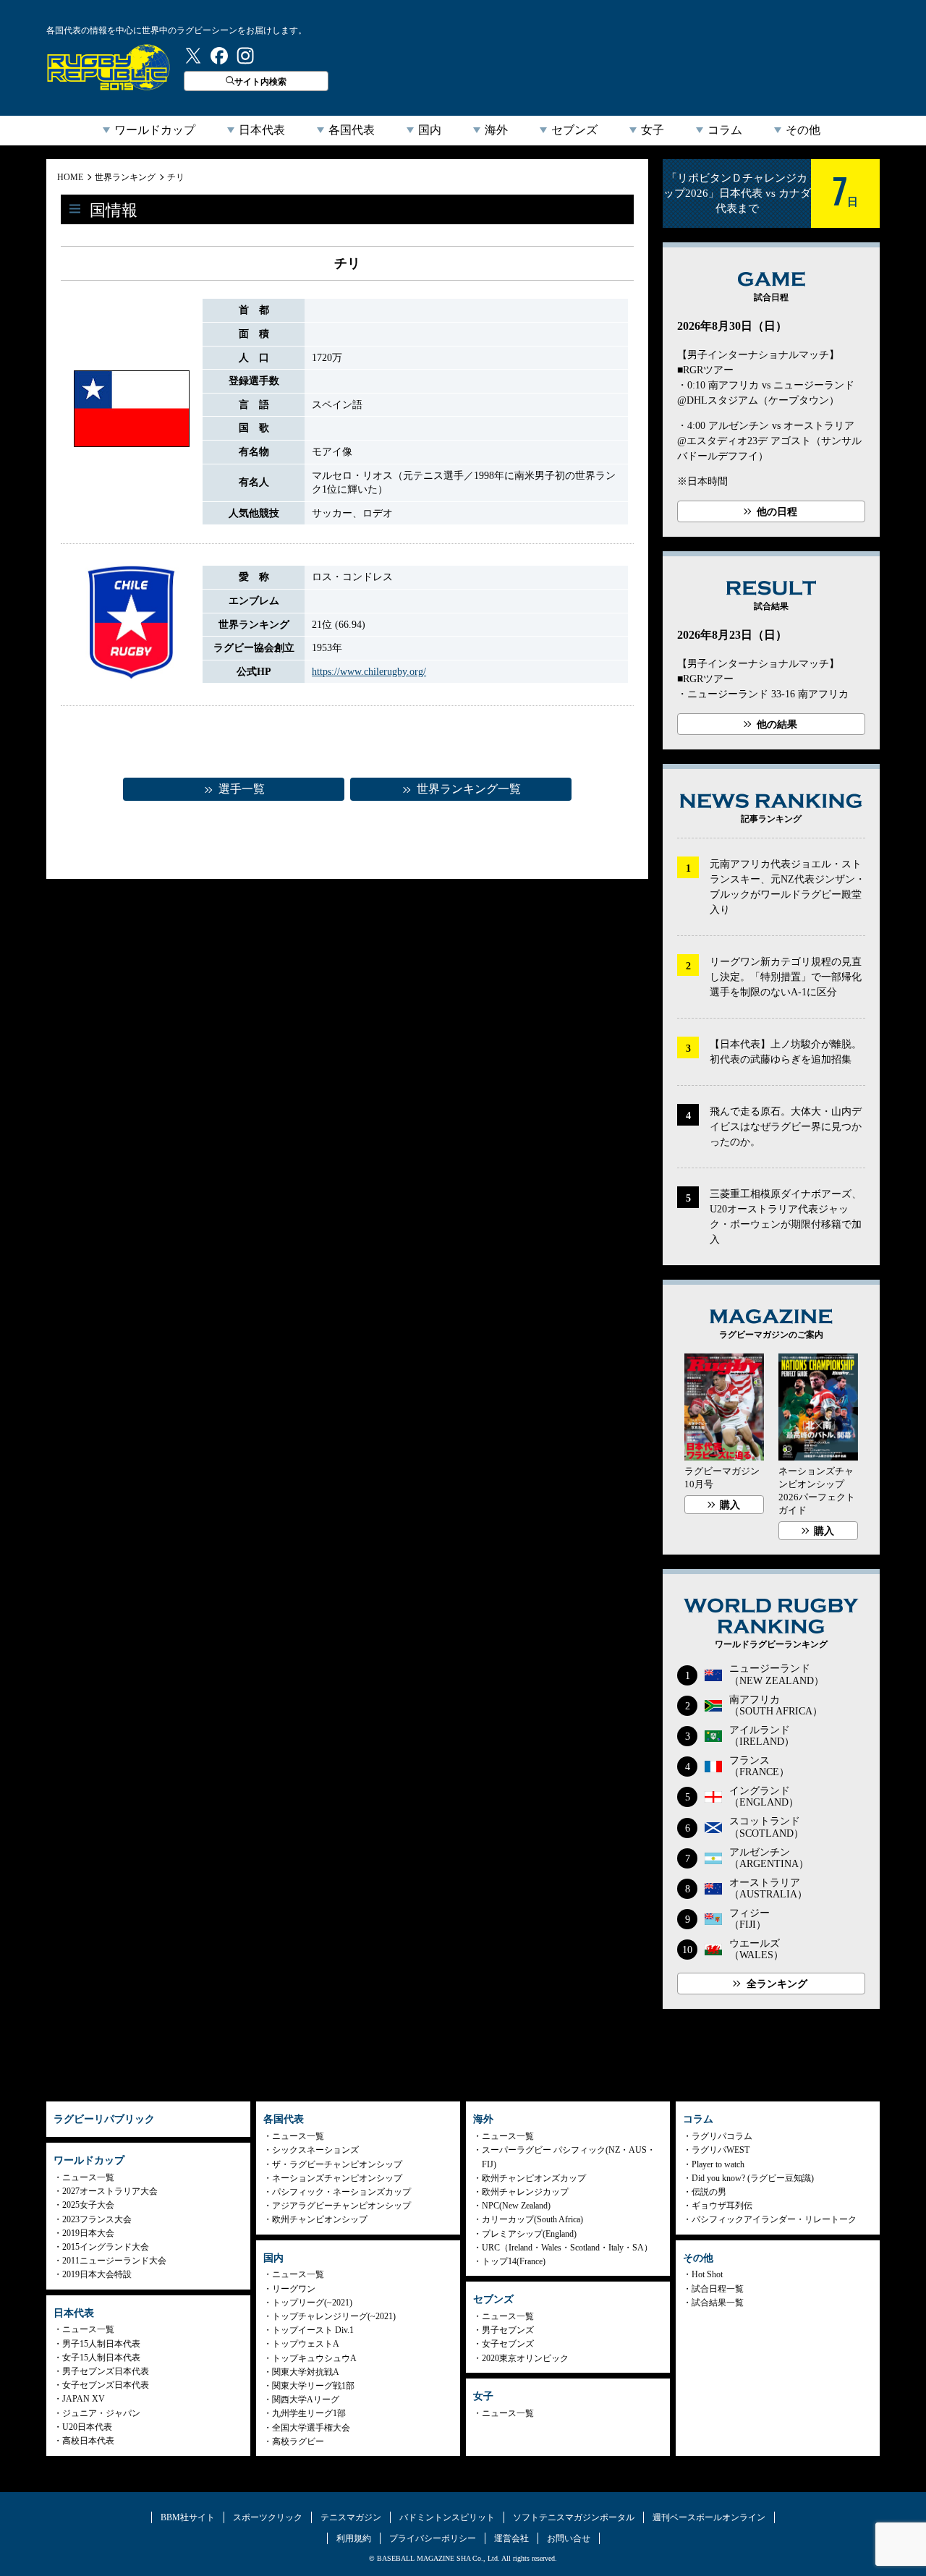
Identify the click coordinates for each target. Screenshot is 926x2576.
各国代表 (352, 130)
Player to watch (718, 2164)
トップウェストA (306, 2344)
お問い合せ (569, 2538)
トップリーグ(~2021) (312, 2303)
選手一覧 (242, 789)
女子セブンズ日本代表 (106, 2385)
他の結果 (777, 724)
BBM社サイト (188, 2517)
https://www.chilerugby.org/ (369, 672)
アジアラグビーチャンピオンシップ (341, 2206)
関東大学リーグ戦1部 (313, 2386)
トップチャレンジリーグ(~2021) (334, 2316)
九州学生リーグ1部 (309, 2413)
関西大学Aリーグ (306, 2399)
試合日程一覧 (718, 2289)
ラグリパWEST (721, 2150)
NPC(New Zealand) (516, 2206)
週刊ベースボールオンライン (709, 2517)
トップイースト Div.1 (313, 2330)
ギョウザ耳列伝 (722, 2206)
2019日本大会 (88, 2233)
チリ (176, 177)
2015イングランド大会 (106, 2247)
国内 (430, 130)
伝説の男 (709, 2192)
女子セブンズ (508, 2344)
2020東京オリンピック (525, 2358)
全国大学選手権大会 (311, 2428)
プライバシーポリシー (433, 2538)
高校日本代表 (88, 2441)
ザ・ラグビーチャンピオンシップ (337, 2164)
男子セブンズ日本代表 (106, 2371)
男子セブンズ (508, 2330)
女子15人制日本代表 (101, 2358)
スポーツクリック (268, 2517)
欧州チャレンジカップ (525, 2192)
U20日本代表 (87, 2427)
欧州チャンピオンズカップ (534, 2178)
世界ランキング (125, 177)
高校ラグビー (298, 2441)
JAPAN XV (84, 2399)
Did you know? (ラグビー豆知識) (753, 2178)
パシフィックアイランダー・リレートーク (774, 2219)
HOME (70, 177)
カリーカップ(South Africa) (532, 2219)
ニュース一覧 (88, 2177)
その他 (803, 130)
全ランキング (777, 1984)
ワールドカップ (155, 130)
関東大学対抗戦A (306, 2372)
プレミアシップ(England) (529, 2234)
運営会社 (511, 2538)
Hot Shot (707, 2274)
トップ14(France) (514, 2261)
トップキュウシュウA (314, 2358)
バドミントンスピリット (447, 2517)
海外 (496, 130)
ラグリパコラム (722, 2136)
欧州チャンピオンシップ (320, 2219)
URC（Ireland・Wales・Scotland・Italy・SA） (567, 2248)
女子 (653, 130)
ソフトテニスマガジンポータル (574, 2517)
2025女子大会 (88, 2205)
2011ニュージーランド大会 (114, 2261)
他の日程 (777, 512)
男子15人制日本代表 (101, 2344)
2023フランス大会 (97, 2219)
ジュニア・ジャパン (101, 2413)
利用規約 (354, 2538)
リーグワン (294, 2289)
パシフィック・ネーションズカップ (341, 2192)
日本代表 (262, 130)
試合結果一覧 (718, 2303)
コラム (725, 130)
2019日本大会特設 (97, 2274)
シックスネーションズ (315, 2150)
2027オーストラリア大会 (110, 2191)
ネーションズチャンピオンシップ (337, 2178)
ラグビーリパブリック (109, 67)
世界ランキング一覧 (469, 789)
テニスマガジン (351, 2517)
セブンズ (574, 130)
